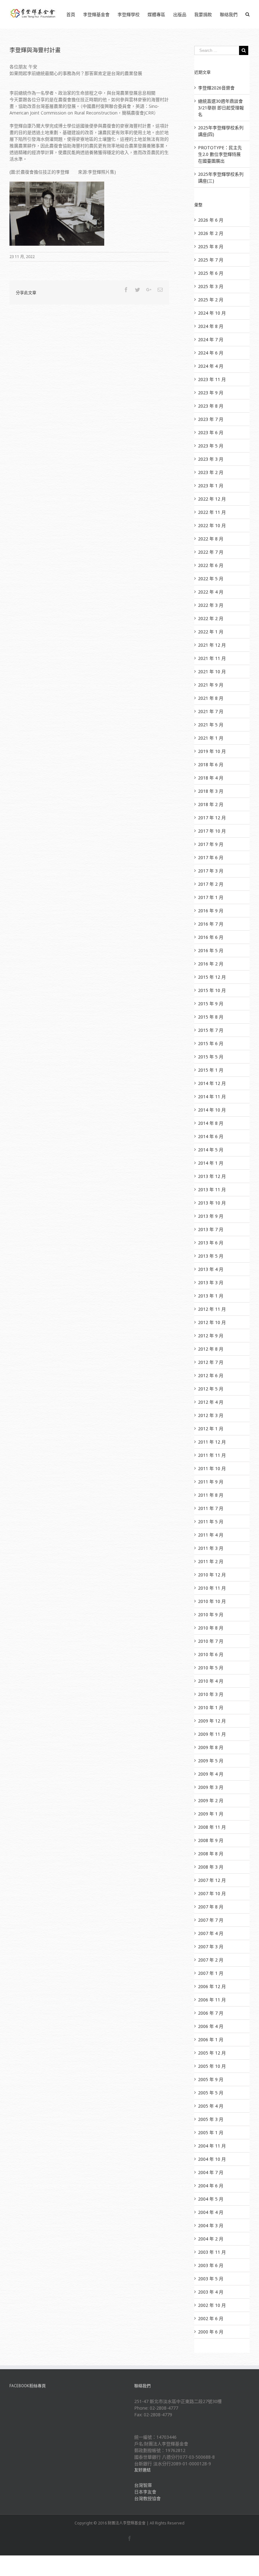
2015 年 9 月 (211, 1004)
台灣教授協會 (148, 2498)
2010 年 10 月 (212, 1601)
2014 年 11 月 (212, 1097)
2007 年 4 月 (211, 1933)
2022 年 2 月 (211, 618)
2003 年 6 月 (211, 2265)
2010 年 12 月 (212, 1575)
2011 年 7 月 (211, 1508)
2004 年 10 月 (212, 2159)
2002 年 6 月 (211, 2318)
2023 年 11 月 (212, 379)
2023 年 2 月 (211, 472)
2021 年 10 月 (212, 672)
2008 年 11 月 (212, 1827)
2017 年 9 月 (211, 844)
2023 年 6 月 (211, 432)
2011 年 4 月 (211, 1535)
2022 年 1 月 (211, 632)
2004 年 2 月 (211, 2239)
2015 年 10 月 (212, 990)
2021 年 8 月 (211, 698)
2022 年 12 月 (212, 499)
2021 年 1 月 (211, 738)
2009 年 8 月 (211, 1747)
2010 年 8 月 (211, 1628)
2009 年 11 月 (212, 1734)
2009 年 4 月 (211, 1774)
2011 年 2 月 (211, 1561)
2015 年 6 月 (211, 1043)
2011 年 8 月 (211, 1495)
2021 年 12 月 (212, 645)
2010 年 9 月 (211, 1615)
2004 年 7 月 (211, 2172)
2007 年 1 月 (211, 1973)
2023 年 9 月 (211, 393)
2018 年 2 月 (211, 804)
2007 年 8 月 (211, 1907)
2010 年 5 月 (211, 1668)
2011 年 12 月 (212, 1442)
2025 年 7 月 (211, 260)
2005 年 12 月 (212, 2053)
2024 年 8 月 (211, 326)
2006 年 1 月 (211, 2040)
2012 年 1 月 (211, 1429)
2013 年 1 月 (211, 1296)
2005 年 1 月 (211, 2132)
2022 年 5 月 (211, 579)
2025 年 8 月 (211, 247)
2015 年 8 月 (211, 1017)
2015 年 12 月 (212, 977)
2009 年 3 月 (211, 1787)
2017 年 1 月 (211, 897)
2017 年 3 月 (211, 871)
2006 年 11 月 (212, 2000)
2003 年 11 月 (212, 2252)
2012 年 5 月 (211, 1389)
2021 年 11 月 (212, 658)
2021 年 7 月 (211, 711)
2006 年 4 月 (211, 2026)
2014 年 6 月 (211, 1136)
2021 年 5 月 (211, 725)
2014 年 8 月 (211, 1123)
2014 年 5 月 (211, 1150)
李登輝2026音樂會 (216, 88)
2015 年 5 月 (211, 1057)
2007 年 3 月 (211, 1947)
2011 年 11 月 (212, 1455)
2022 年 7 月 (211, 552)
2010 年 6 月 (211, 1654)
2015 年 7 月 (211, 1030)
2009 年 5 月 (211, 1761)
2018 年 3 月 (211, 791)
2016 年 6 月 (211, 937)
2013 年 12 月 (212, 1176)
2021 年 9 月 (211, 685)
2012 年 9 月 (211, 1336)
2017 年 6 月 (211, 857)
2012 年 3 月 (211, 1415)
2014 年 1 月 (211, 1163)
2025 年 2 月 (211, 300)
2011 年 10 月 (212, 1468)
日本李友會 (145, 2492)
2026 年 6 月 (211, 220)
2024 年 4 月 (211, 366)
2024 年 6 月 (211, 353)
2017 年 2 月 (211, 884)
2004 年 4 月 (211, 2212)
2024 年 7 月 (211, 339)
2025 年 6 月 (211, 273)
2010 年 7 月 (211, 1641)
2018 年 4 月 (211, 778)
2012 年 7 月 (211, 1362)
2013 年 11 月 (212, 1189)
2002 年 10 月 (212, 2305)
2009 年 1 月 (211, 1814)
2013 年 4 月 (211, 1269)
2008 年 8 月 (211, 1854)
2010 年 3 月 (211, 1694)
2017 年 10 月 (212, 831)
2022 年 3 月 (211, 605)
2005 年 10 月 (212, 2066)
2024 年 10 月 (212, 313)
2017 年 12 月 (212, 818)
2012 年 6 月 (211, 1375)
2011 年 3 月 (211, 1548)
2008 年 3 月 (211, 1867)
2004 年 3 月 (211, 2225)
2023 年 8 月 (211, 406)
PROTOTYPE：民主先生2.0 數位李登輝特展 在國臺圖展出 (220, 154)
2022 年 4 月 (211, 592)
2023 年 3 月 (211, 459)
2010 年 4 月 (211, 1681)
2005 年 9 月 (211, 2079)
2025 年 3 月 (211, 286)
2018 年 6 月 (211, 764)
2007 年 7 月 (211, 1920)
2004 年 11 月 (212, 2146)
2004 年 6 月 (211, 2186)
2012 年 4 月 (211, 1402)
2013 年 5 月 (211, 1256)
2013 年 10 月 (212, 1203)
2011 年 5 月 (211, 1522)
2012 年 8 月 (211, 1349)
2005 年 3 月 (211, 2119)
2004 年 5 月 (211, 2199)
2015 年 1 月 (211, 1070)
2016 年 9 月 (211, 911)
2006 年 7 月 (211, 2013)
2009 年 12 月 (212, 1721)
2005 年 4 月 (211, 2106)
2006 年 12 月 (212, 1986)
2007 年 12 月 (212, 1880)
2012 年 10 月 (212, 1322)
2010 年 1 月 (211, 1707)
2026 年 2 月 (211, 233)
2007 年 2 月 (211, 1960)
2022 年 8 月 (211, 539)
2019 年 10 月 (212, 751)
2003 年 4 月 (211, 2292)
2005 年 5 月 (211, 2093)
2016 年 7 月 (211, 924)
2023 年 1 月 (211, 486)
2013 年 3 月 (211, 1282)
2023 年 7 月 (211, 419)
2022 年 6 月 (211, 565)
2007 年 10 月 (212, 1893)
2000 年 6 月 (211, 2332)
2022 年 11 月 (212, 512)
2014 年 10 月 (212, 1110)
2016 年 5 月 (211, 950)
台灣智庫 (143, 2485)
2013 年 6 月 (211, 1243)
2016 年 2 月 (211, 964)
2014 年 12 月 (212, 1083)
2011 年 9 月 (211, 1482)
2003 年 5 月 (211, 2279)
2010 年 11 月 (212, 1588)
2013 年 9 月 (211, 1216)
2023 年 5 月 (211, 446)
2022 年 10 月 (212, 525)
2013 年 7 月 (211, 1229)
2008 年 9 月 (211, 1840)
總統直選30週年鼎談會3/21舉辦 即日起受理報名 (221, 108)
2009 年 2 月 (211, 1800)
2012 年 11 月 (212, 1309)
